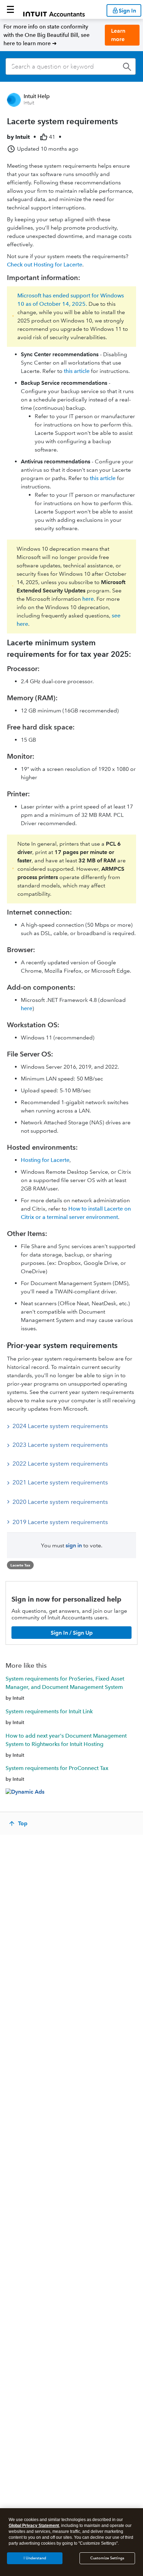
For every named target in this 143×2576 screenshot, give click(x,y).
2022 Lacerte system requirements (60, 1464)
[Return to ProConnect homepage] (54, 9)
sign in (74, 1545)
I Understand (35, 2558)
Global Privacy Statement (34, 2526)
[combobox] (71, 66)
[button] (10, 9)
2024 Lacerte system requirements (60, 1426)
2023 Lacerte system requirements (60, 1445)
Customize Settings (107, 2558)
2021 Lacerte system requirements (60, 1482)
